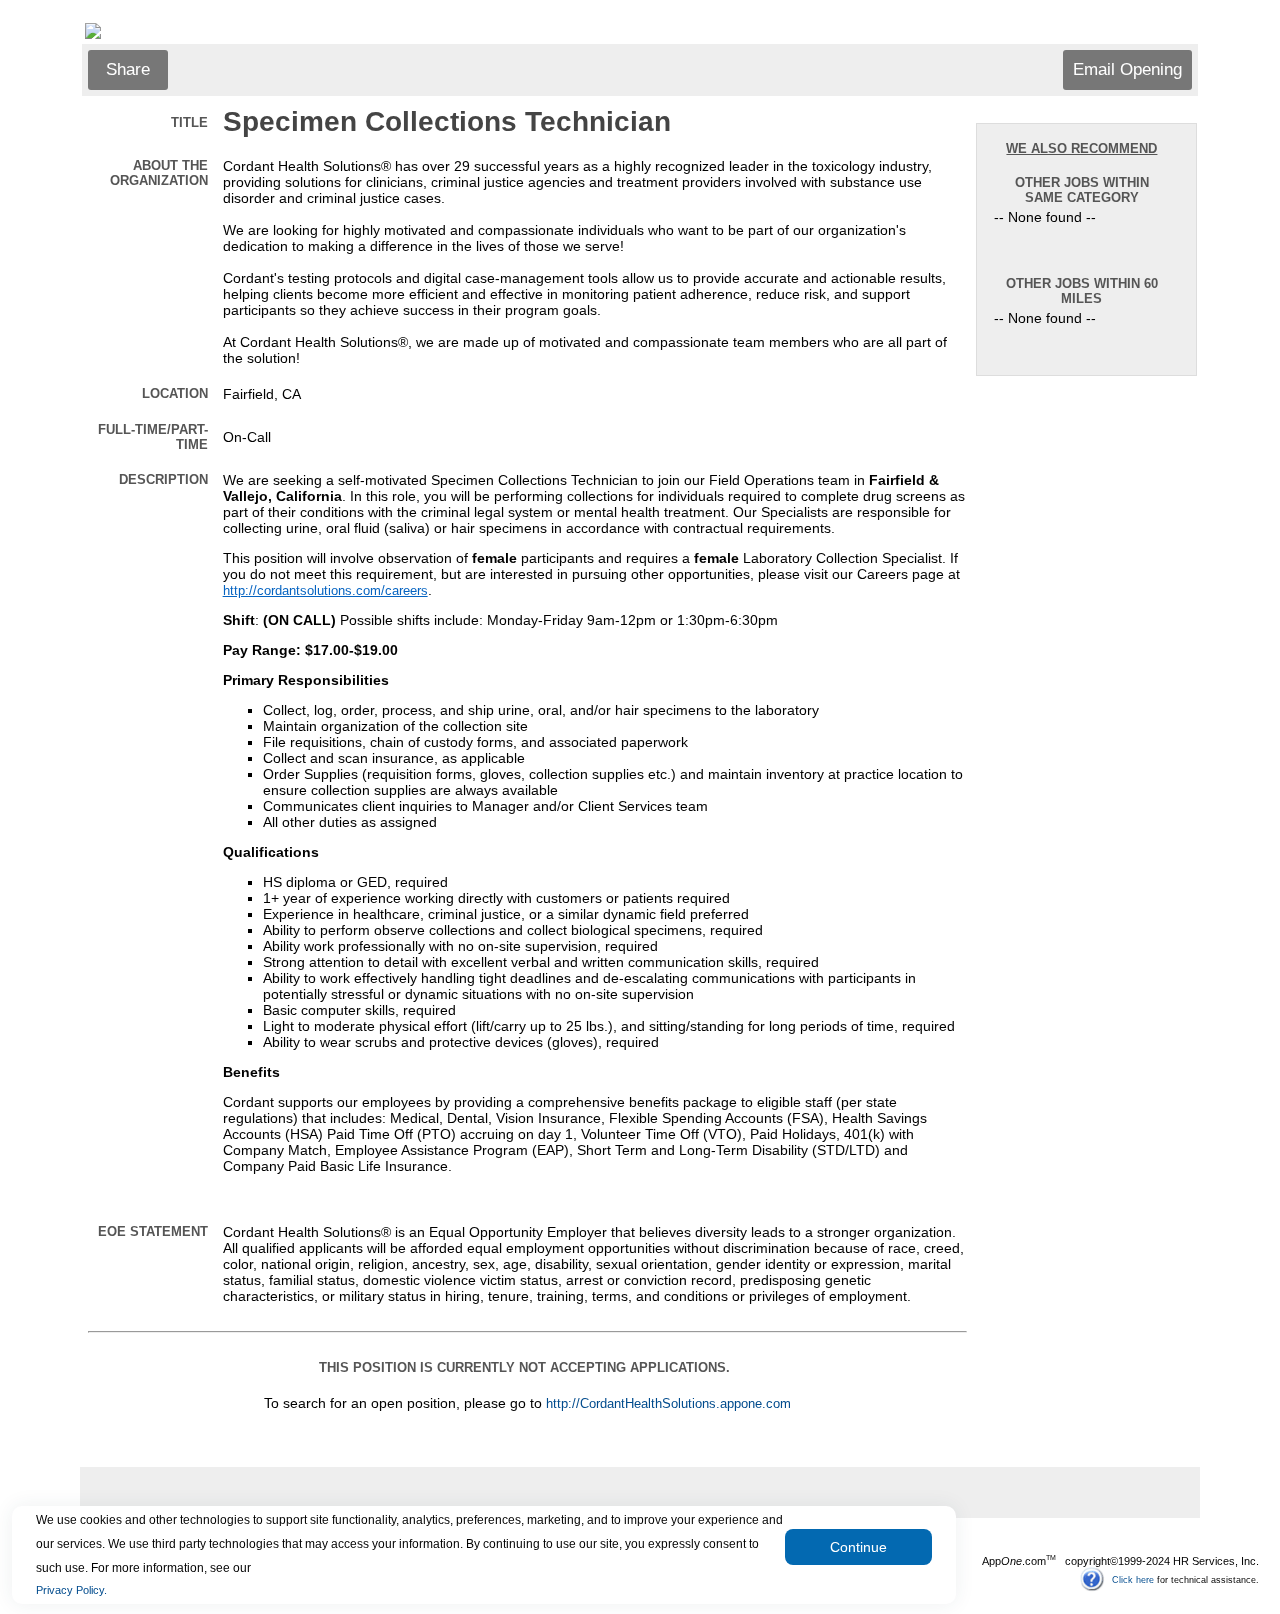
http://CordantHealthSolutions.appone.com (668, 1404)
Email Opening (1127, 69)
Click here (1133, 1579)
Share (128, 69)
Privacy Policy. (71, 1590)
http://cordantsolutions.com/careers (325, 591)
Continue (858, 1547)
